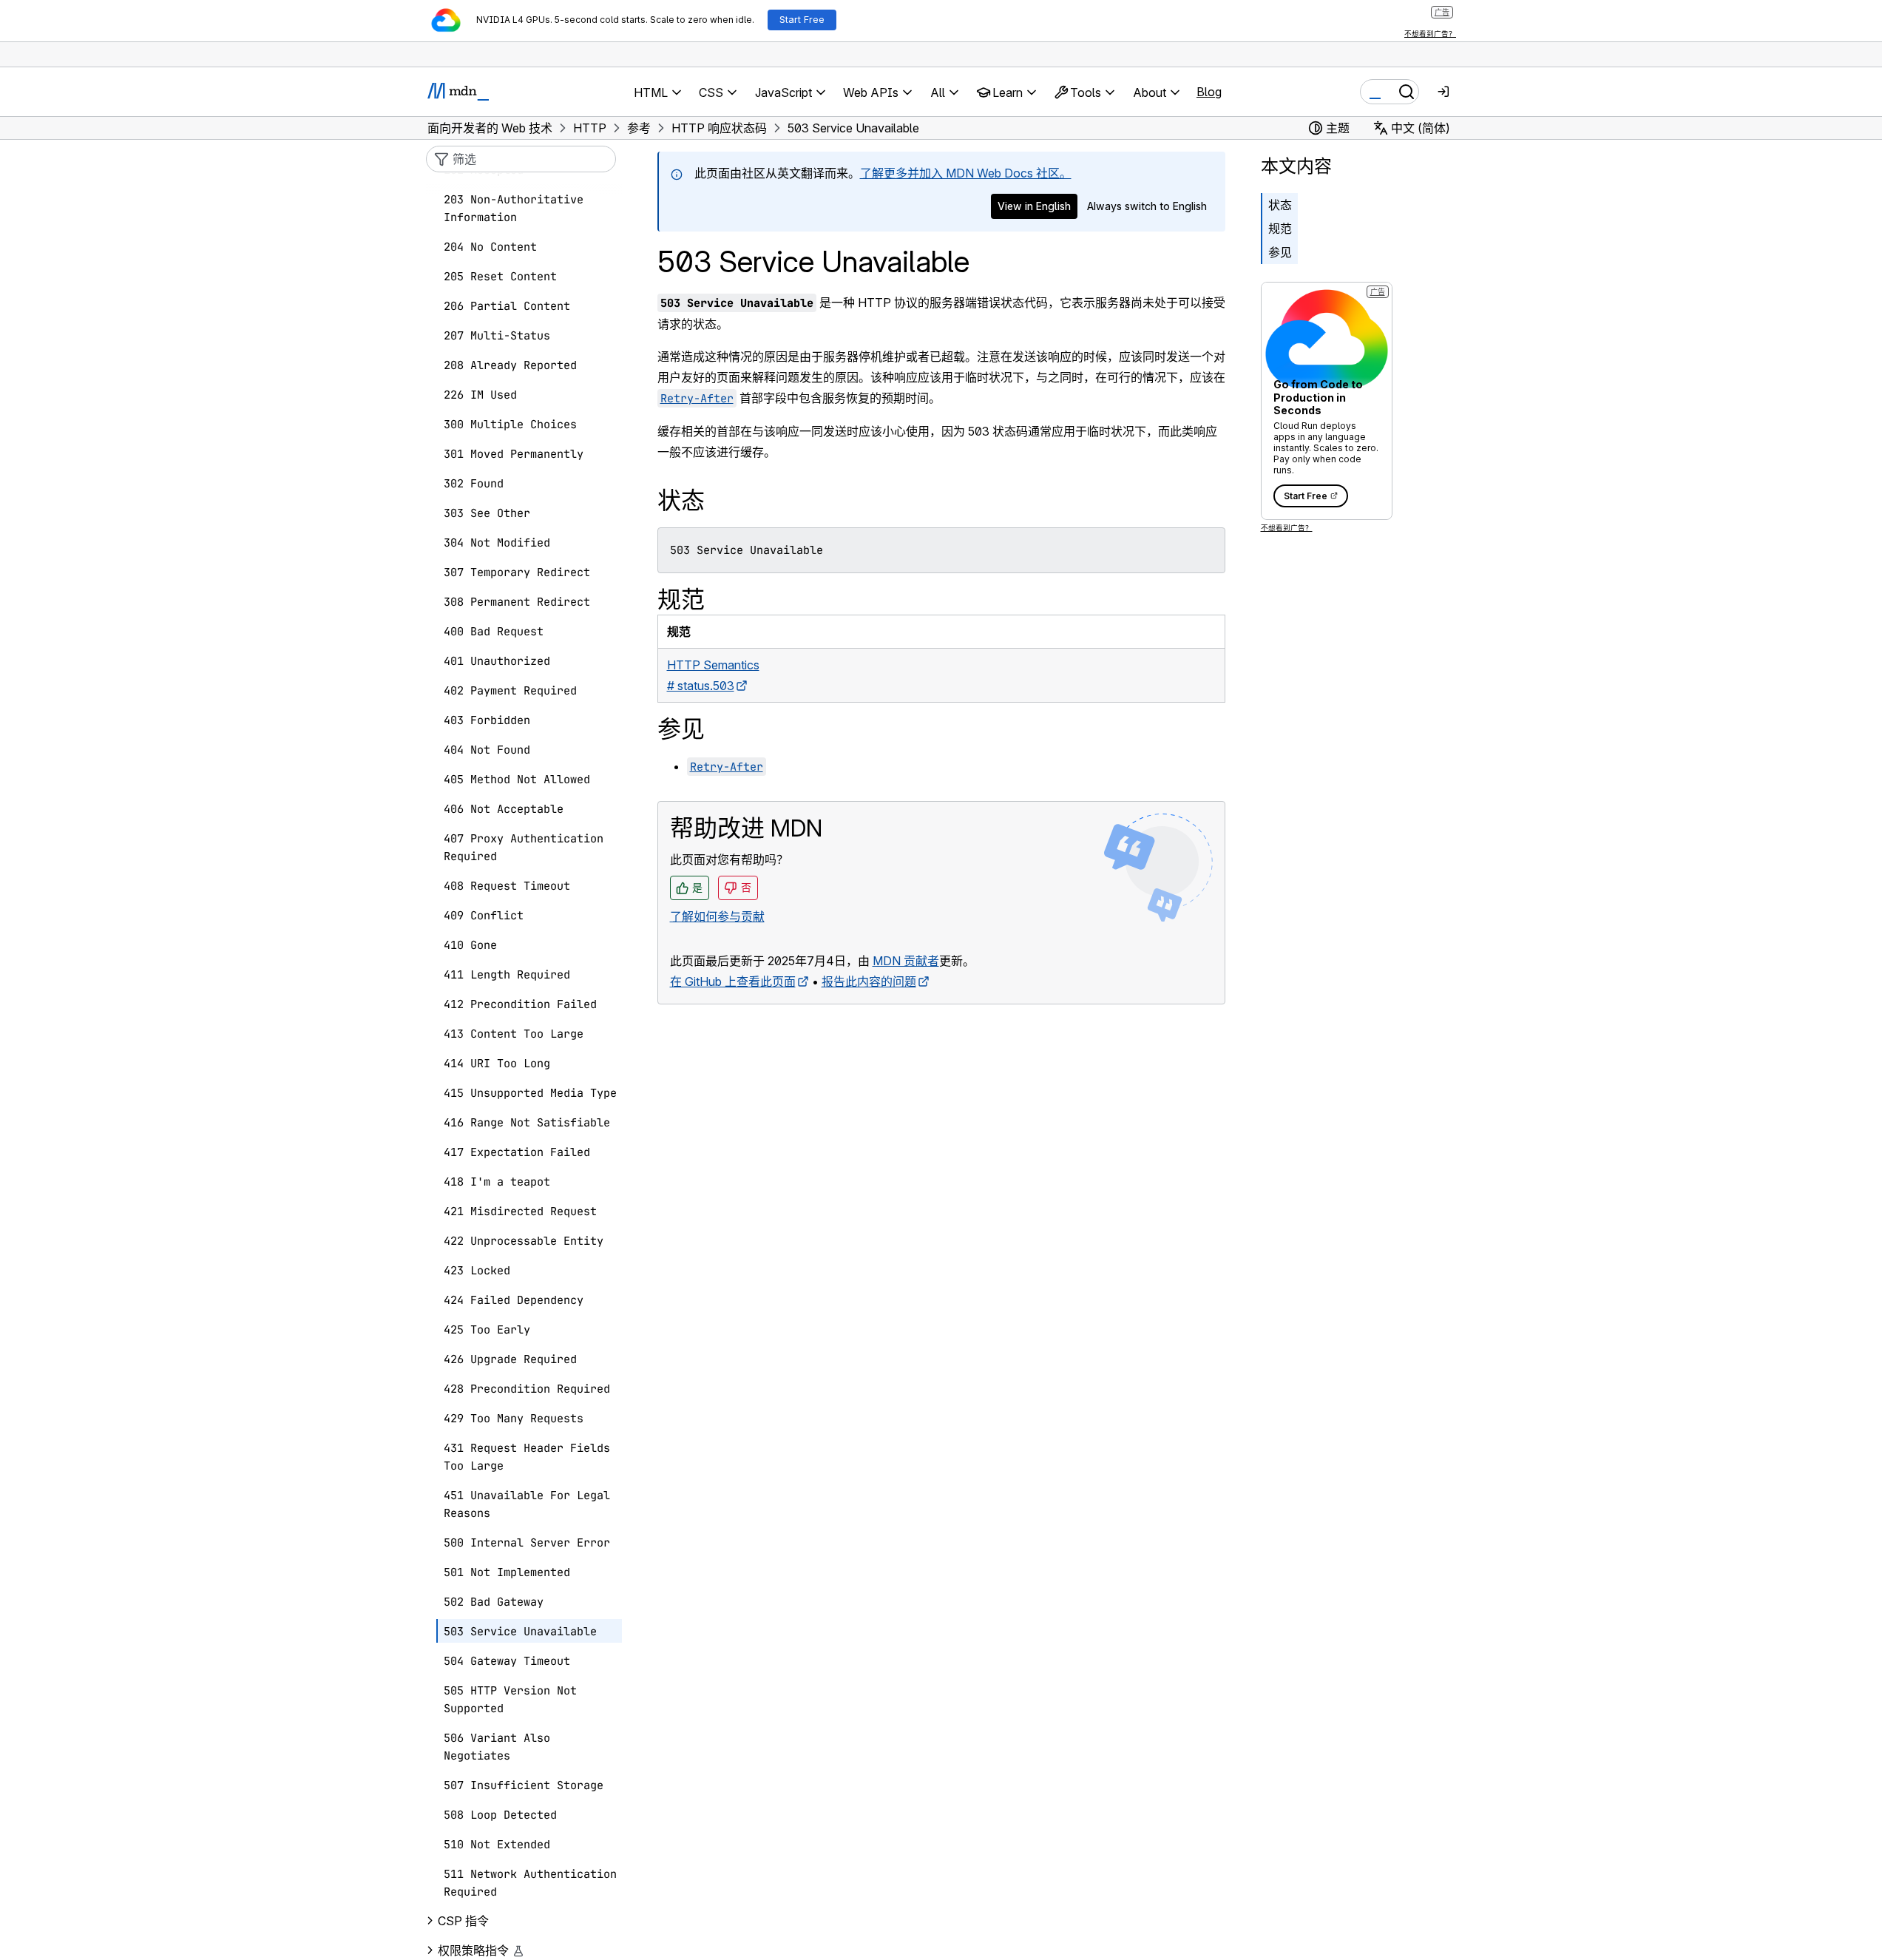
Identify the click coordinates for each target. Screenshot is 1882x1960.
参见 (1280, 252)
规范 (1280, 229)
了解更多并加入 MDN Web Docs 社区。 (966, 173)
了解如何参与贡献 (717, 916)
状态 (1280, 205)
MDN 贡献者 (906, 961)
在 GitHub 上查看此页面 (733, 981)
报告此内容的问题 (869, 981)
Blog (1209, 92)
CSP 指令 (463, 1921)
